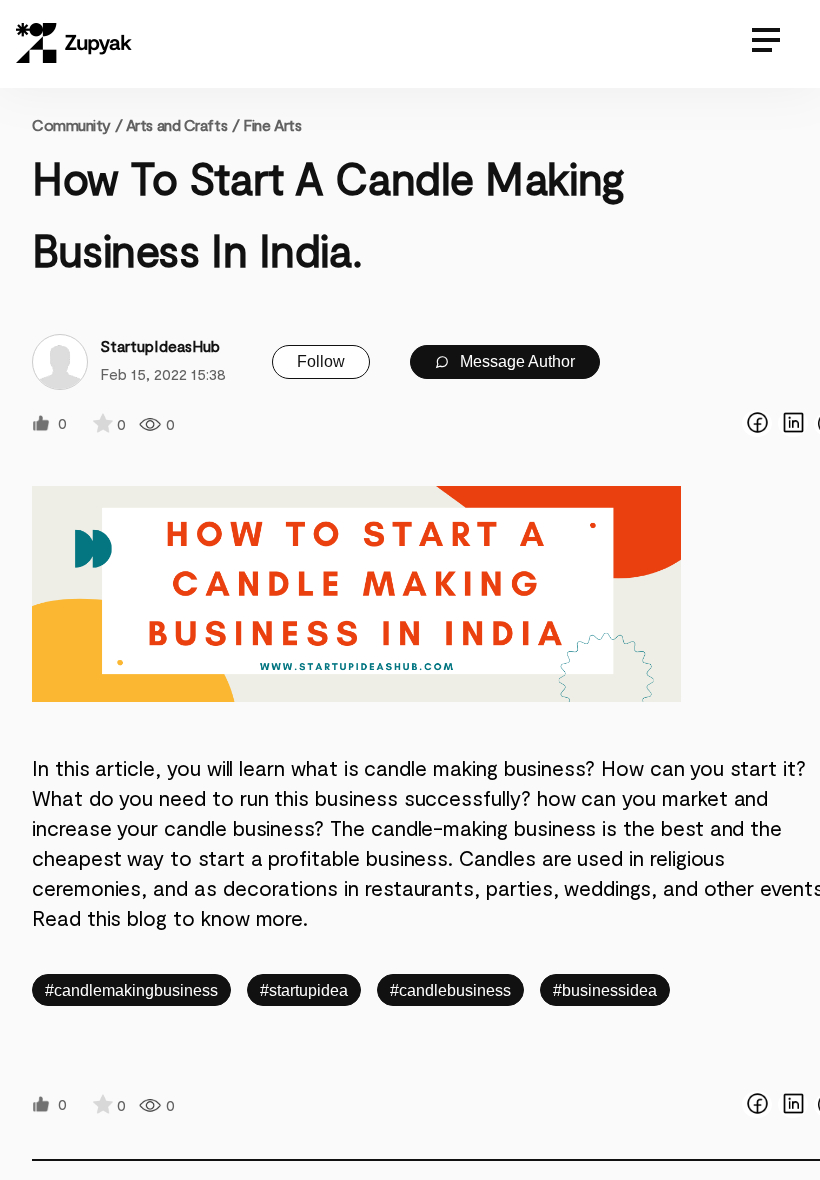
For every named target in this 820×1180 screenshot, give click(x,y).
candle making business (474, 767)
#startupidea (304, 990)
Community (77, 124)
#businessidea (605, 990)
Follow (321, 361)
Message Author (515, 361)
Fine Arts (272, 124)
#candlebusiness (450, 990)
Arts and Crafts (176, 124)
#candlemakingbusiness (131, 990)
